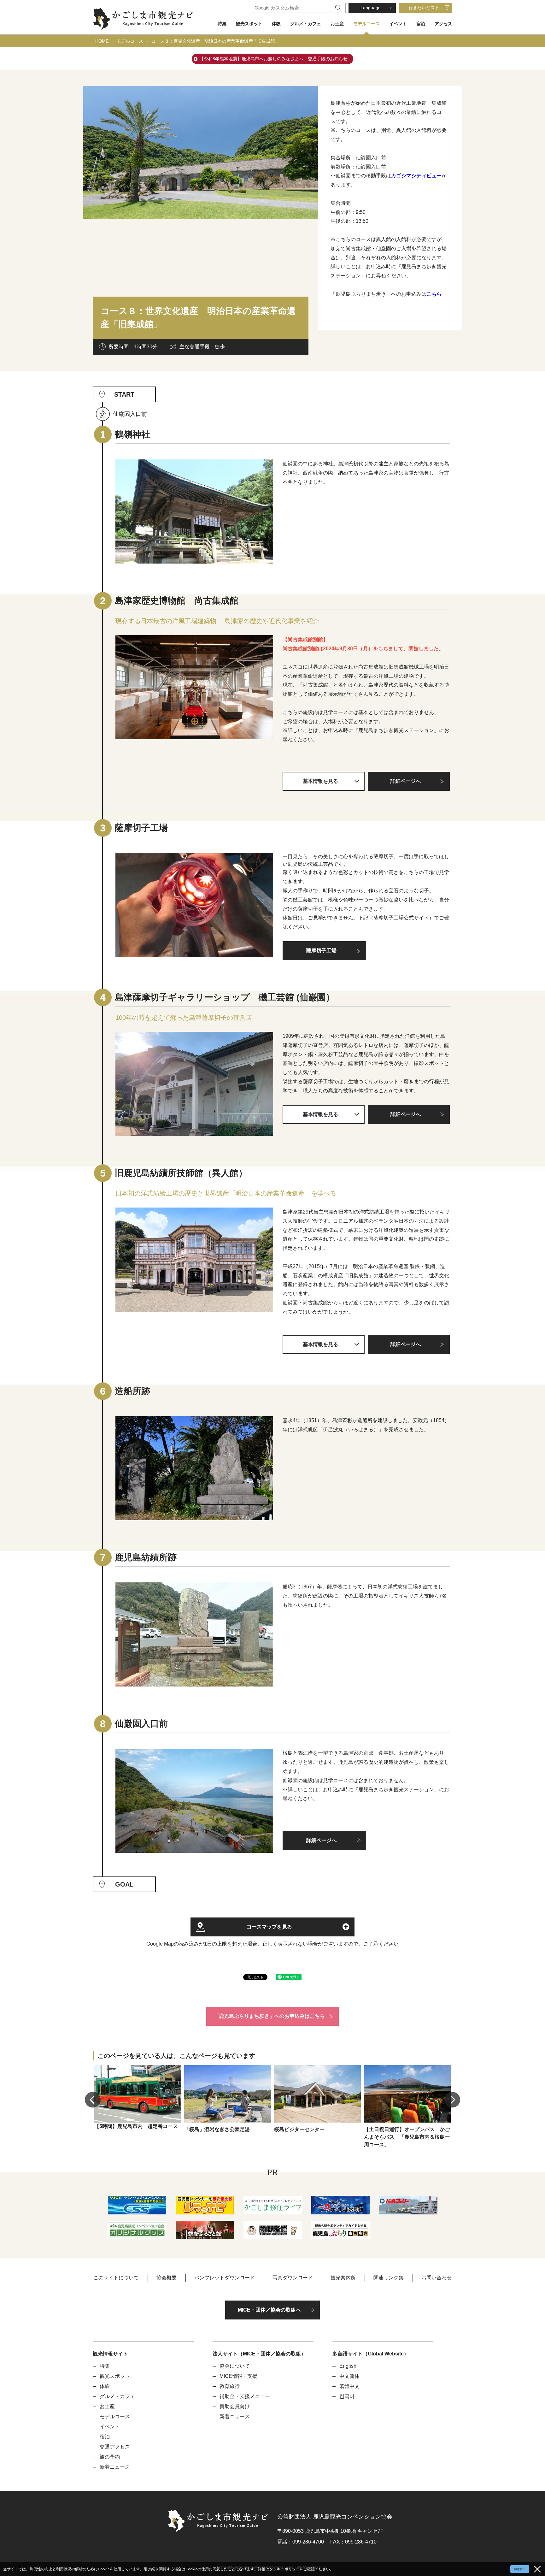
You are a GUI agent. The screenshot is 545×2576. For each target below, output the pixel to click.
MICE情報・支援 (238, 2376)
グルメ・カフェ (306, 24)
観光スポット (249, 24)
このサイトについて (116, 2278)
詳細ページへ (406, 781)
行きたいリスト (424, 8)
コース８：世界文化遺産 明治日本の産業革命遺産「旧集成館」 (215, 41)
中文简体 (349, 2376)
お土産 (337, 24)
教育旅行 (230, 2386)
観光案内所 (343, 2278)
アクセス (443, 24)
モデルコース (366, 24)
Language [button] (371, 8)
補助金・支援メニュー (245, 2396)
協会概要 (167, 2278)
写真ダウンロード (293, 2278)
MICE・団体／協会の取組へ (269, 2310)
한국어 (347, 2396)
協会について (235, 2366)
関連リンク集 (389, 2278)
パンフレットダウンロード (225, 2278)
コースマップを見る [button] (269, 1927)
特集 (222, 24)
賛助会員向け (235, 2406)
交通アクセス (115, 2447)
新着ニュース (115, 2467)
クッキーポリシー (284, 2569)
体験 (276, 24)
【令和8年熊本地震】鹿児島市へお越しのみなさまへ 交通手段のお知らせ (273, 59)
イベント (398, 24)
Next (452, 2100)
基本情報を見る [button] (320, 781)
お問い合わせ (437, 2278)
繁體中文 (349, 2386)
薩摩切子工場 (321, 951)
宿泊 (421, 24)
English (348, 2366)
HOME (102, 41)
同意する (520, 2569)
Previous (93, 2100)
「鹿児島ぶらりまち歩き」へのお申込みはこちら (269, 2016)
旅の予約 (110, 2457)
